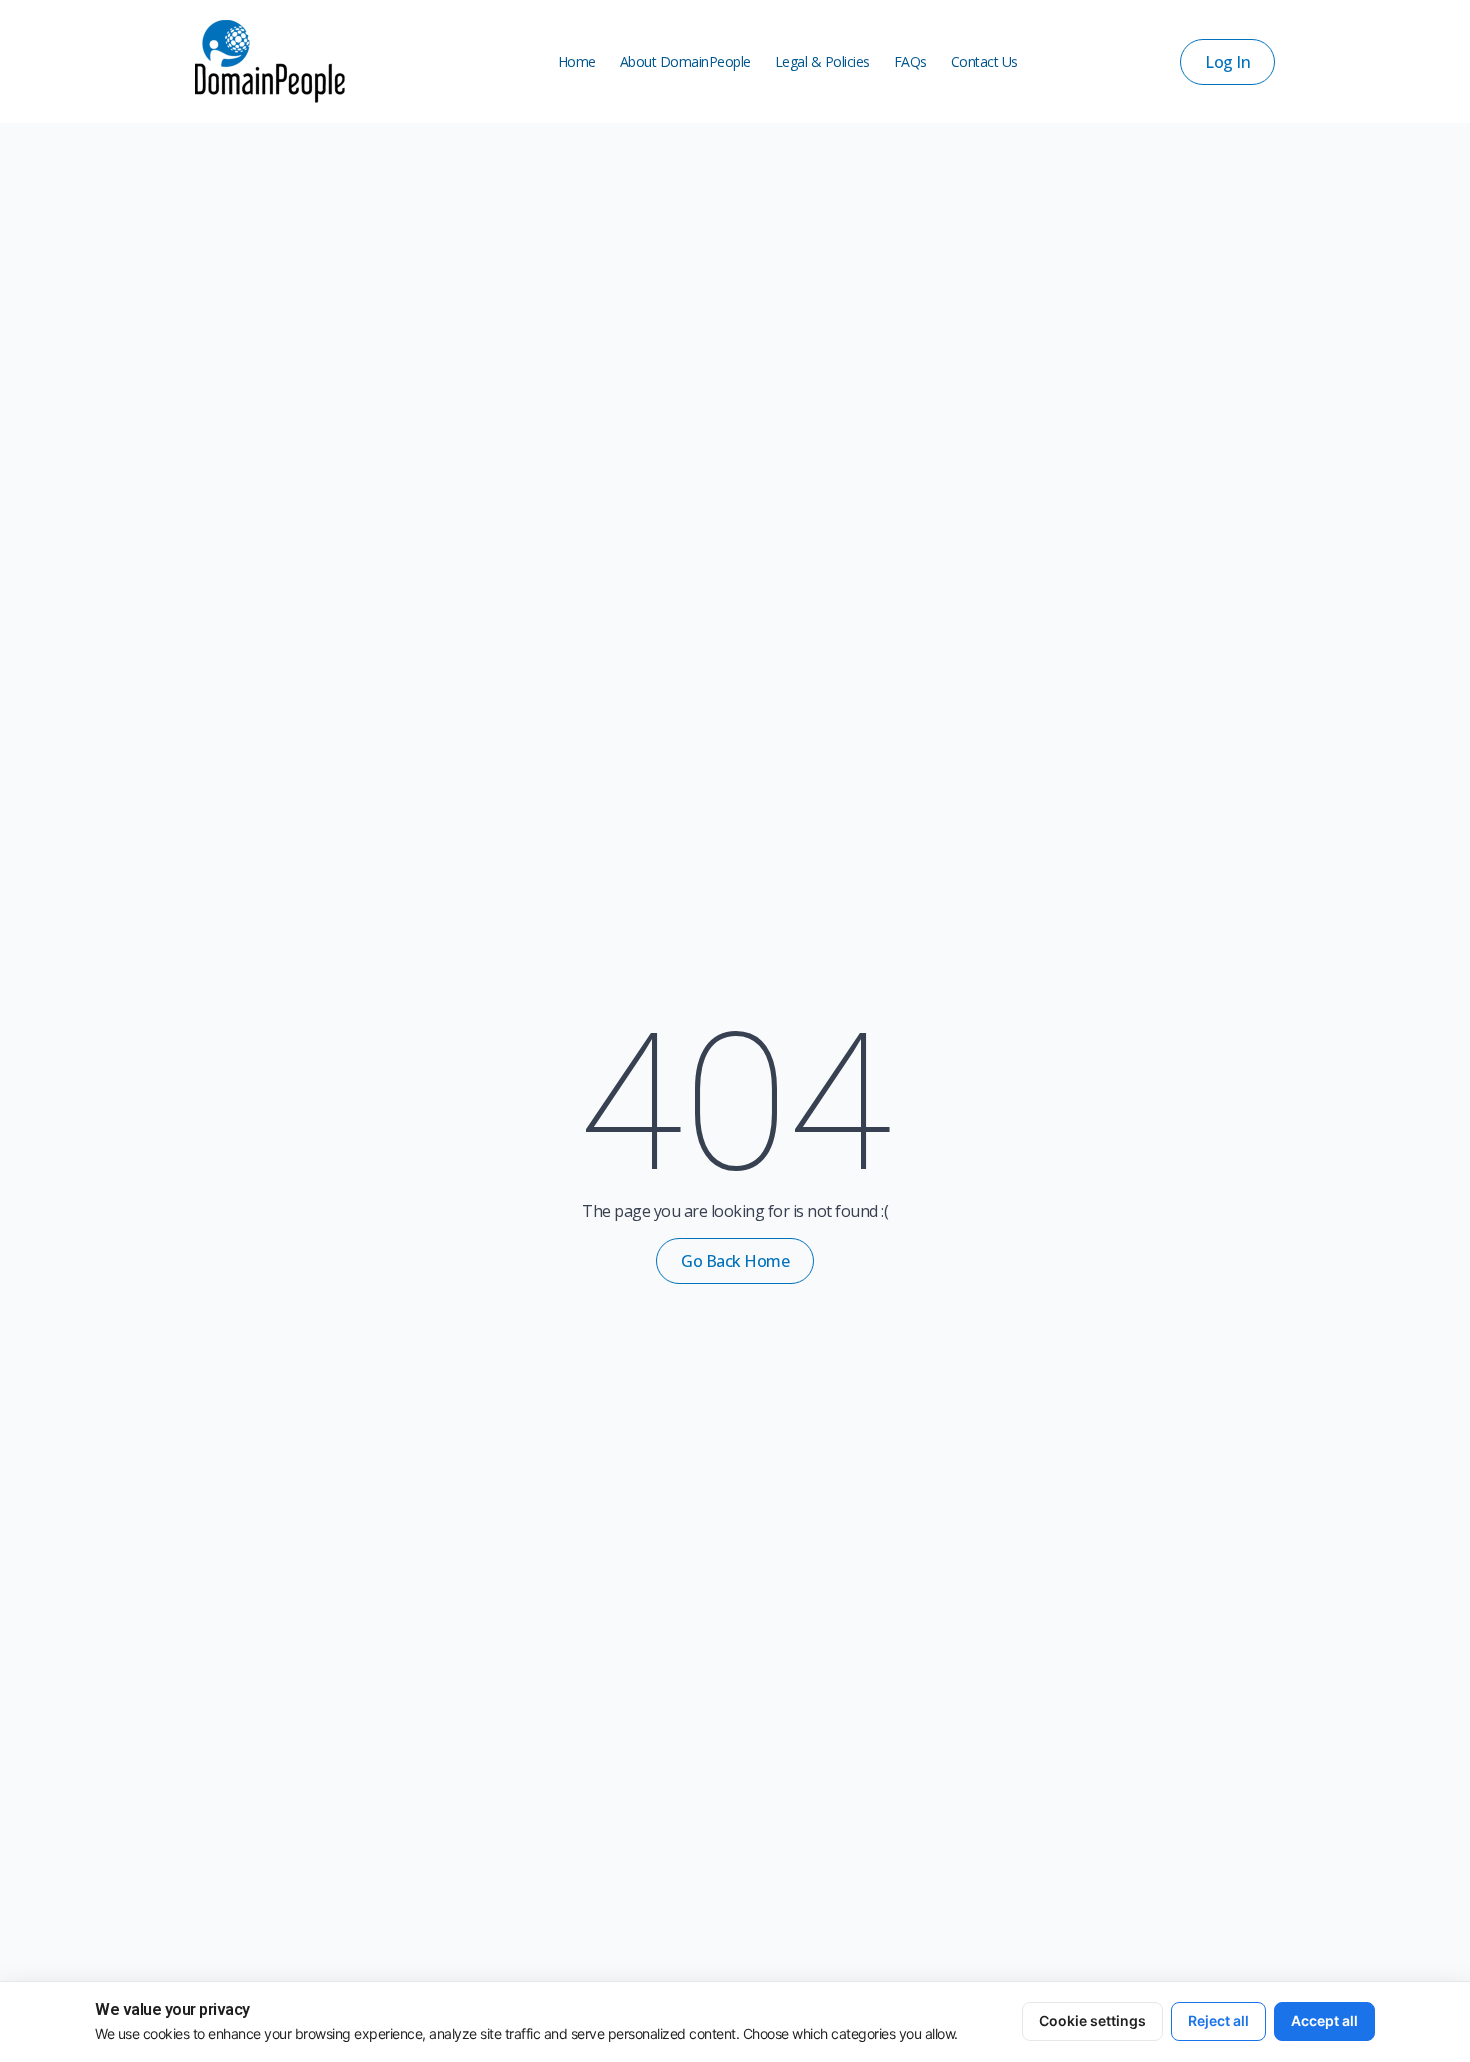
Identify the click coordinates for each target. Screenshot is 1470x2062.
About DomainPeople (685, 61)
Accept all (1324, 2020)
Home (577, 61)
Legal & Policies (822, 61)
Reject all (1218, 2020)
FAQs (910, 61)
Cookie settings (1092, 2020)
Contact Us (984, 61)
